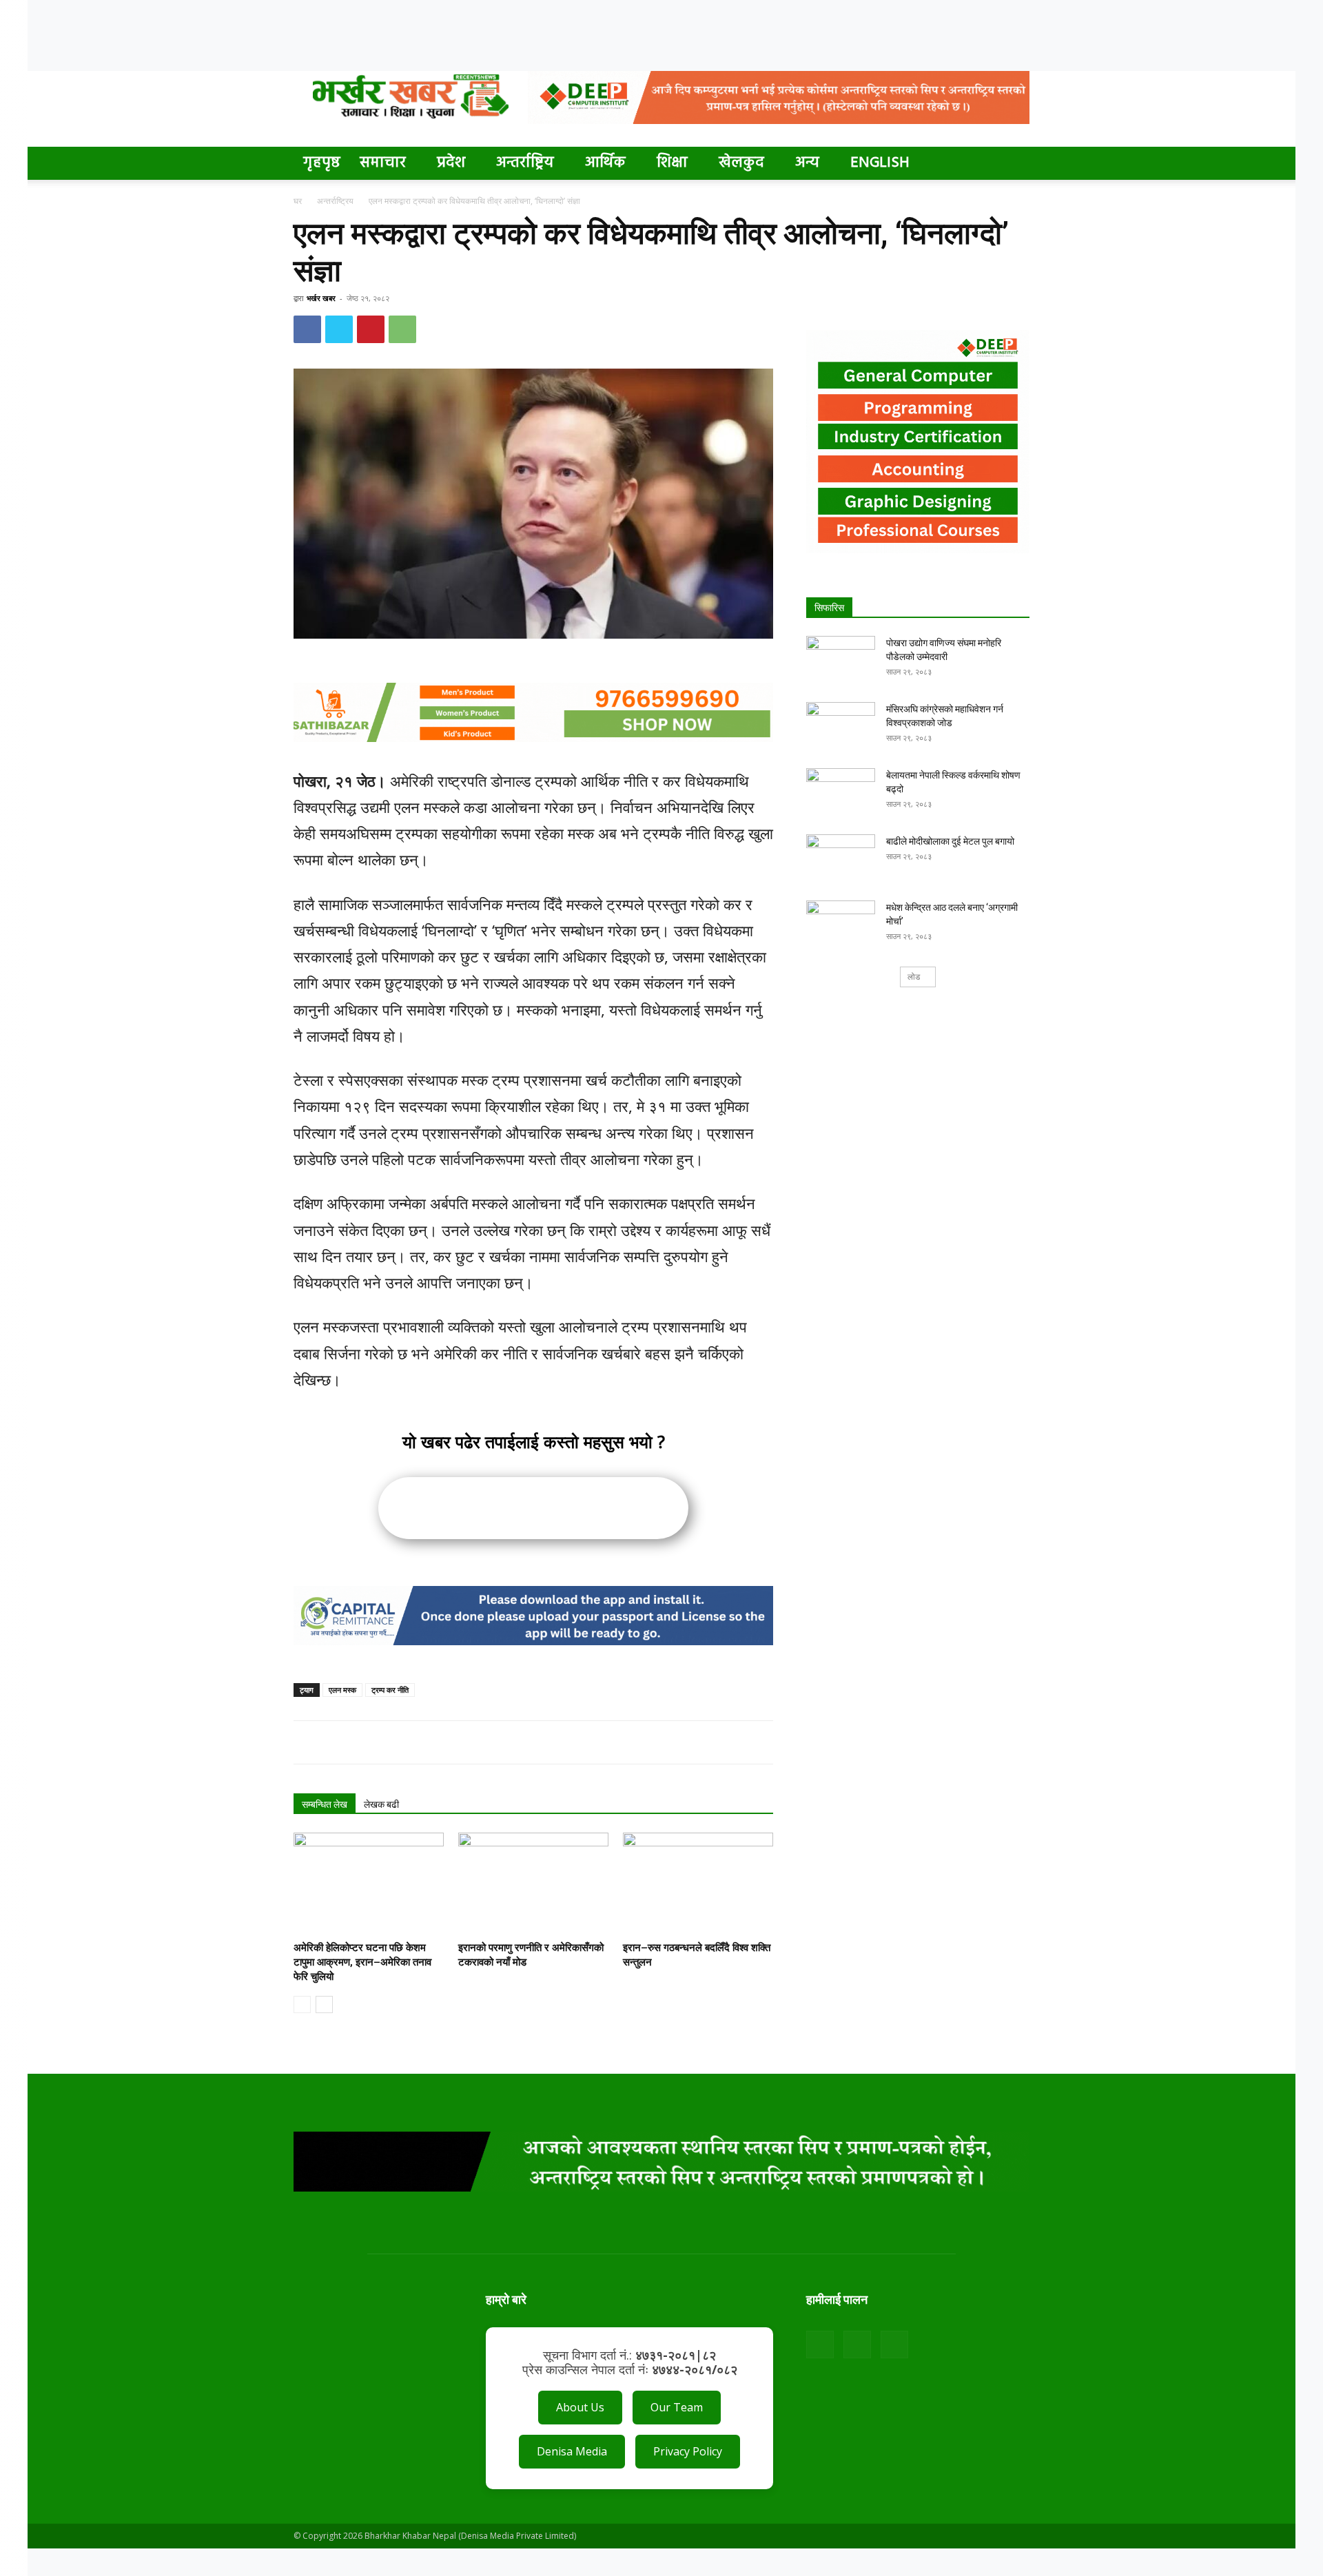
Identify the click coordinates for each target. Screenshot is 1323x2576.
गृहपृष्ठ (322, 163)
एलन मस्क (342, 1690)
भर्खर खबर (321, 298)
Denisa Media (572, 2451)
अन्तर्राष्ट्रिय (525, 163)
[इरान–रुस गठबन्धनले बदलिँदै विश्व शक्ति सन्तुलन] (698, 1884)
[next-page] (324, 2005)
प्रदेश (451, 163)
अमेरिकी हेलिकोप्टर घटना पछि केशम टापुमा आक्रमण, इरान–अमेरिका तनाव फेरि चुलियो (362, 1962)
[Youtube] (894, 2345)
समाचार (383, 163)
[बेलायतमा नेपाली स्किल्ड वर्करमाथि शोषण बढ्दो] (841, 792)
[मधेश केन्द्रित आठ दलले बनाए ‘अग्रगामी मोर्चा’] (841, 925)
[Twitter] (339, 329)
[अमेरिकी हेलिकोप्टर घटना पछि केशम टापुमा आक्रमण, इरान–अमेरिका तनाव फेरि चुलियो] (369, 1884)
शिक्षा (672, 163)
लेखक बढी (381, 1804)
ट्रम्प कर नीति (390, 1690)
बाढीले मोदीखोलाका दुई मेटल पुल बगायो (950, 841)
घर (298, 201)
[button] (1013, 164)
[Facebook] (307, 329)
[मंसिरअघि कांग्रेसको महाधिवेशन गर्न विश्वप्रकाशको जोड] (841, 726)
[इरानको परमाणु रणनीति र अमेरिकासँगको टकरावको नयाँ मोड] (533, 1884)
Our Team (677, 2407)
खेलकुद (741, 163)
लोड (914, 977)
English (880, 163)
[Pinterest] (371, 329)
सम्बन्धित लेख (325, 1804)
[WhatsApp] (402, 329)
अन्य (807, 163)
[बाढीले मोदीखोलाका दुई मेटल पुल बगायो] (841, 858)
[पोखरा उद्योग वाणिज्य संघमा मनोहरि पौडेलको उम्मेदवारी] (841, 660)
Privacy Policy (688, 2451)
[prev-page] (302, 2005)
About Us (580, 2407)
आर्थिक (605, 163)
